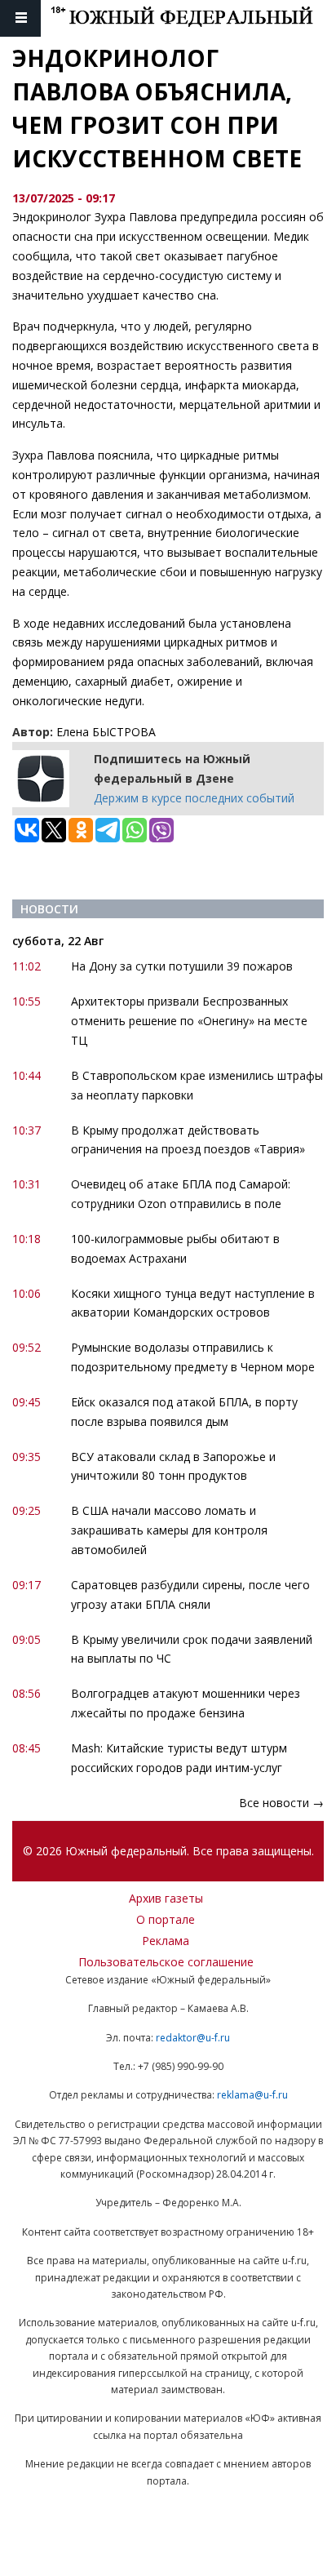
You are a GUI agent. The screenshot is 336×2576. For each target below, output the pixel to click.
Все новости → (281, 1803)
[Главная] (193, 18)
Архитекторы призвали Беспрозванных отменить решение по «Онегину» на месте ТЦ (189, 1021)
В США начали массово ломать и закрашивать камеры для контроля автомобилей (169, 1530)
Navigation (20, 18)
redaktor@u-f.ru (193, 2038)
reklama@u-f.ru (252, 2095)
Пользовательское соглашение (166, 1962)
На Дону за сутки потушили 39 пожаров (182, 966)
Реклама (166, 1941)
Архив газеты (166, 1898)
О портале (166, 1919)
